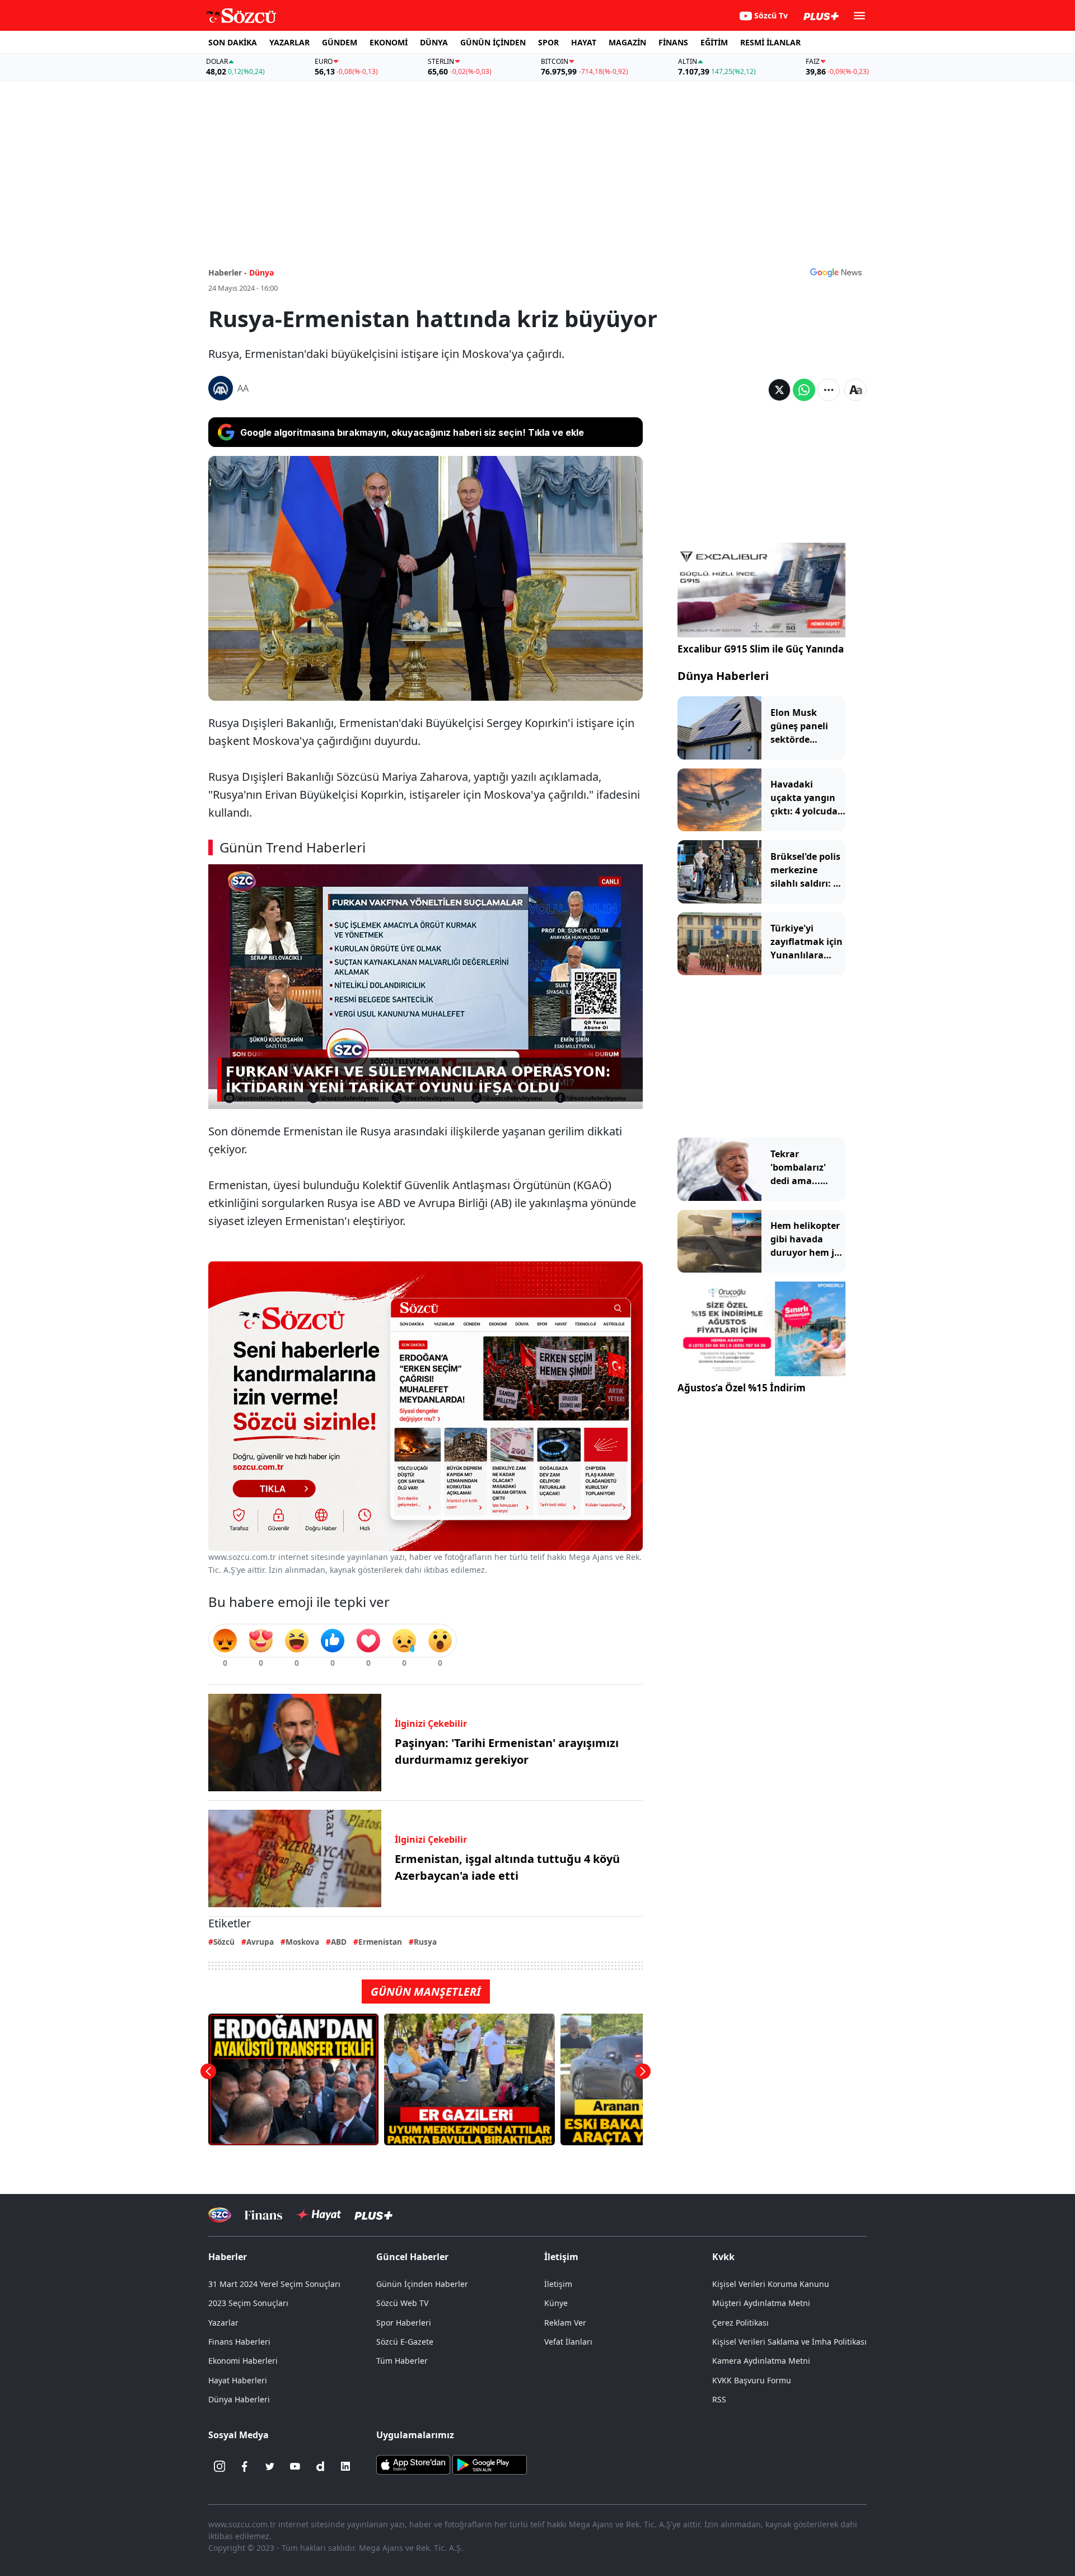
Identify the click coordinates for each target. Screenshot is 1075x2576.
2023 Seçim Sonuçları (248, 2303)
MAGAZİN (627, 42)
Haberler (228, 2257)
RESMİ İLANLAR (770, 42)
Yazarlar (223, 2323)
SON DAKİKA (233, 42)
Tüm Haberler (402, 2361)
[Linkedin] (345, 2466)
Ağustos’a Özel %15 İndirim (742, 1388)
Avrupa (260, 1942)
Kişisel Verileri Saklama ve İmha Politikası (789, 2342)
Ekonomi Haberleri (243, 2361)
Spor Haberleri (404, 2323)
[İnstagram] (219, 2466)
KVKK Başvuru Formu (752, 2380)
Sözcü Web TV (402, 2303)
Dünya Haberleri (723, 676)
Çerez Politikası (740, 2323)
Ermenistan (380, 1942)
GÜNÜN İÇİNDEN (493, 42)
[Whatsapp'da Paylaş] (804, 390)
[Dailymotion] (320, 2466)
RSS (719, 2399)
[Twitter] (270, 2466)
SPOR (548, 42)
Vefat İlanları (568, 2342)
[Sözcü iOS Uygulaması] (413, 2464)
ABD (339, 1942)
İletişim (558, 2284)
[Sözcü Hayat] (318, 2215)
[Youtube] (295, 2466)
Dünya (261, 272)
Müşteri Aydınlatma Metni (761, 2303)
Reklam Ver (565, 2323)
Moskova (302, 1942)
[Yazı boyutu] (856, 390)
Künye (556, 2303)
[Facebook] (245, 2466)
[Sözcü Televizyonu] (220, 2215)
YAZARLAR (289, 42)
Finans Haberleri (239, 2342)
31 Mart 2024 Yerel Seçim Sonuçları (274, 2284)
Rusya (425, 1942)
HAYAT (584, 42)
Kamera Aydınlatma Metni (761, 2361)
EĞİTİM (714, 42)
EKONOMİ (389, 42)
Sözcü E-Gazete (405, 2342)
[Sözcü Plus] (373, 2215)
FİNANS (673, 42)
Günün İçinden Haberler (422, 2284)
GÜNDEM (340, 42)
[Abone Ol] (836, 272)
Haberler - (228, 272)
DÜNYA (434, 42)
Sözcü (224, 1942)
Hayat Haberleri (238, 2380)
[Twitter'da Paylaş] (779, 390)
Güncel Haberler (412, 2257)
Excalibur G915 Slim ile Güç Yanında (761, 649)
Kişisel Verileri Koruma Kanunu (771, 2284)
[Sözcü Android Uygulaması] (489, 2464)
